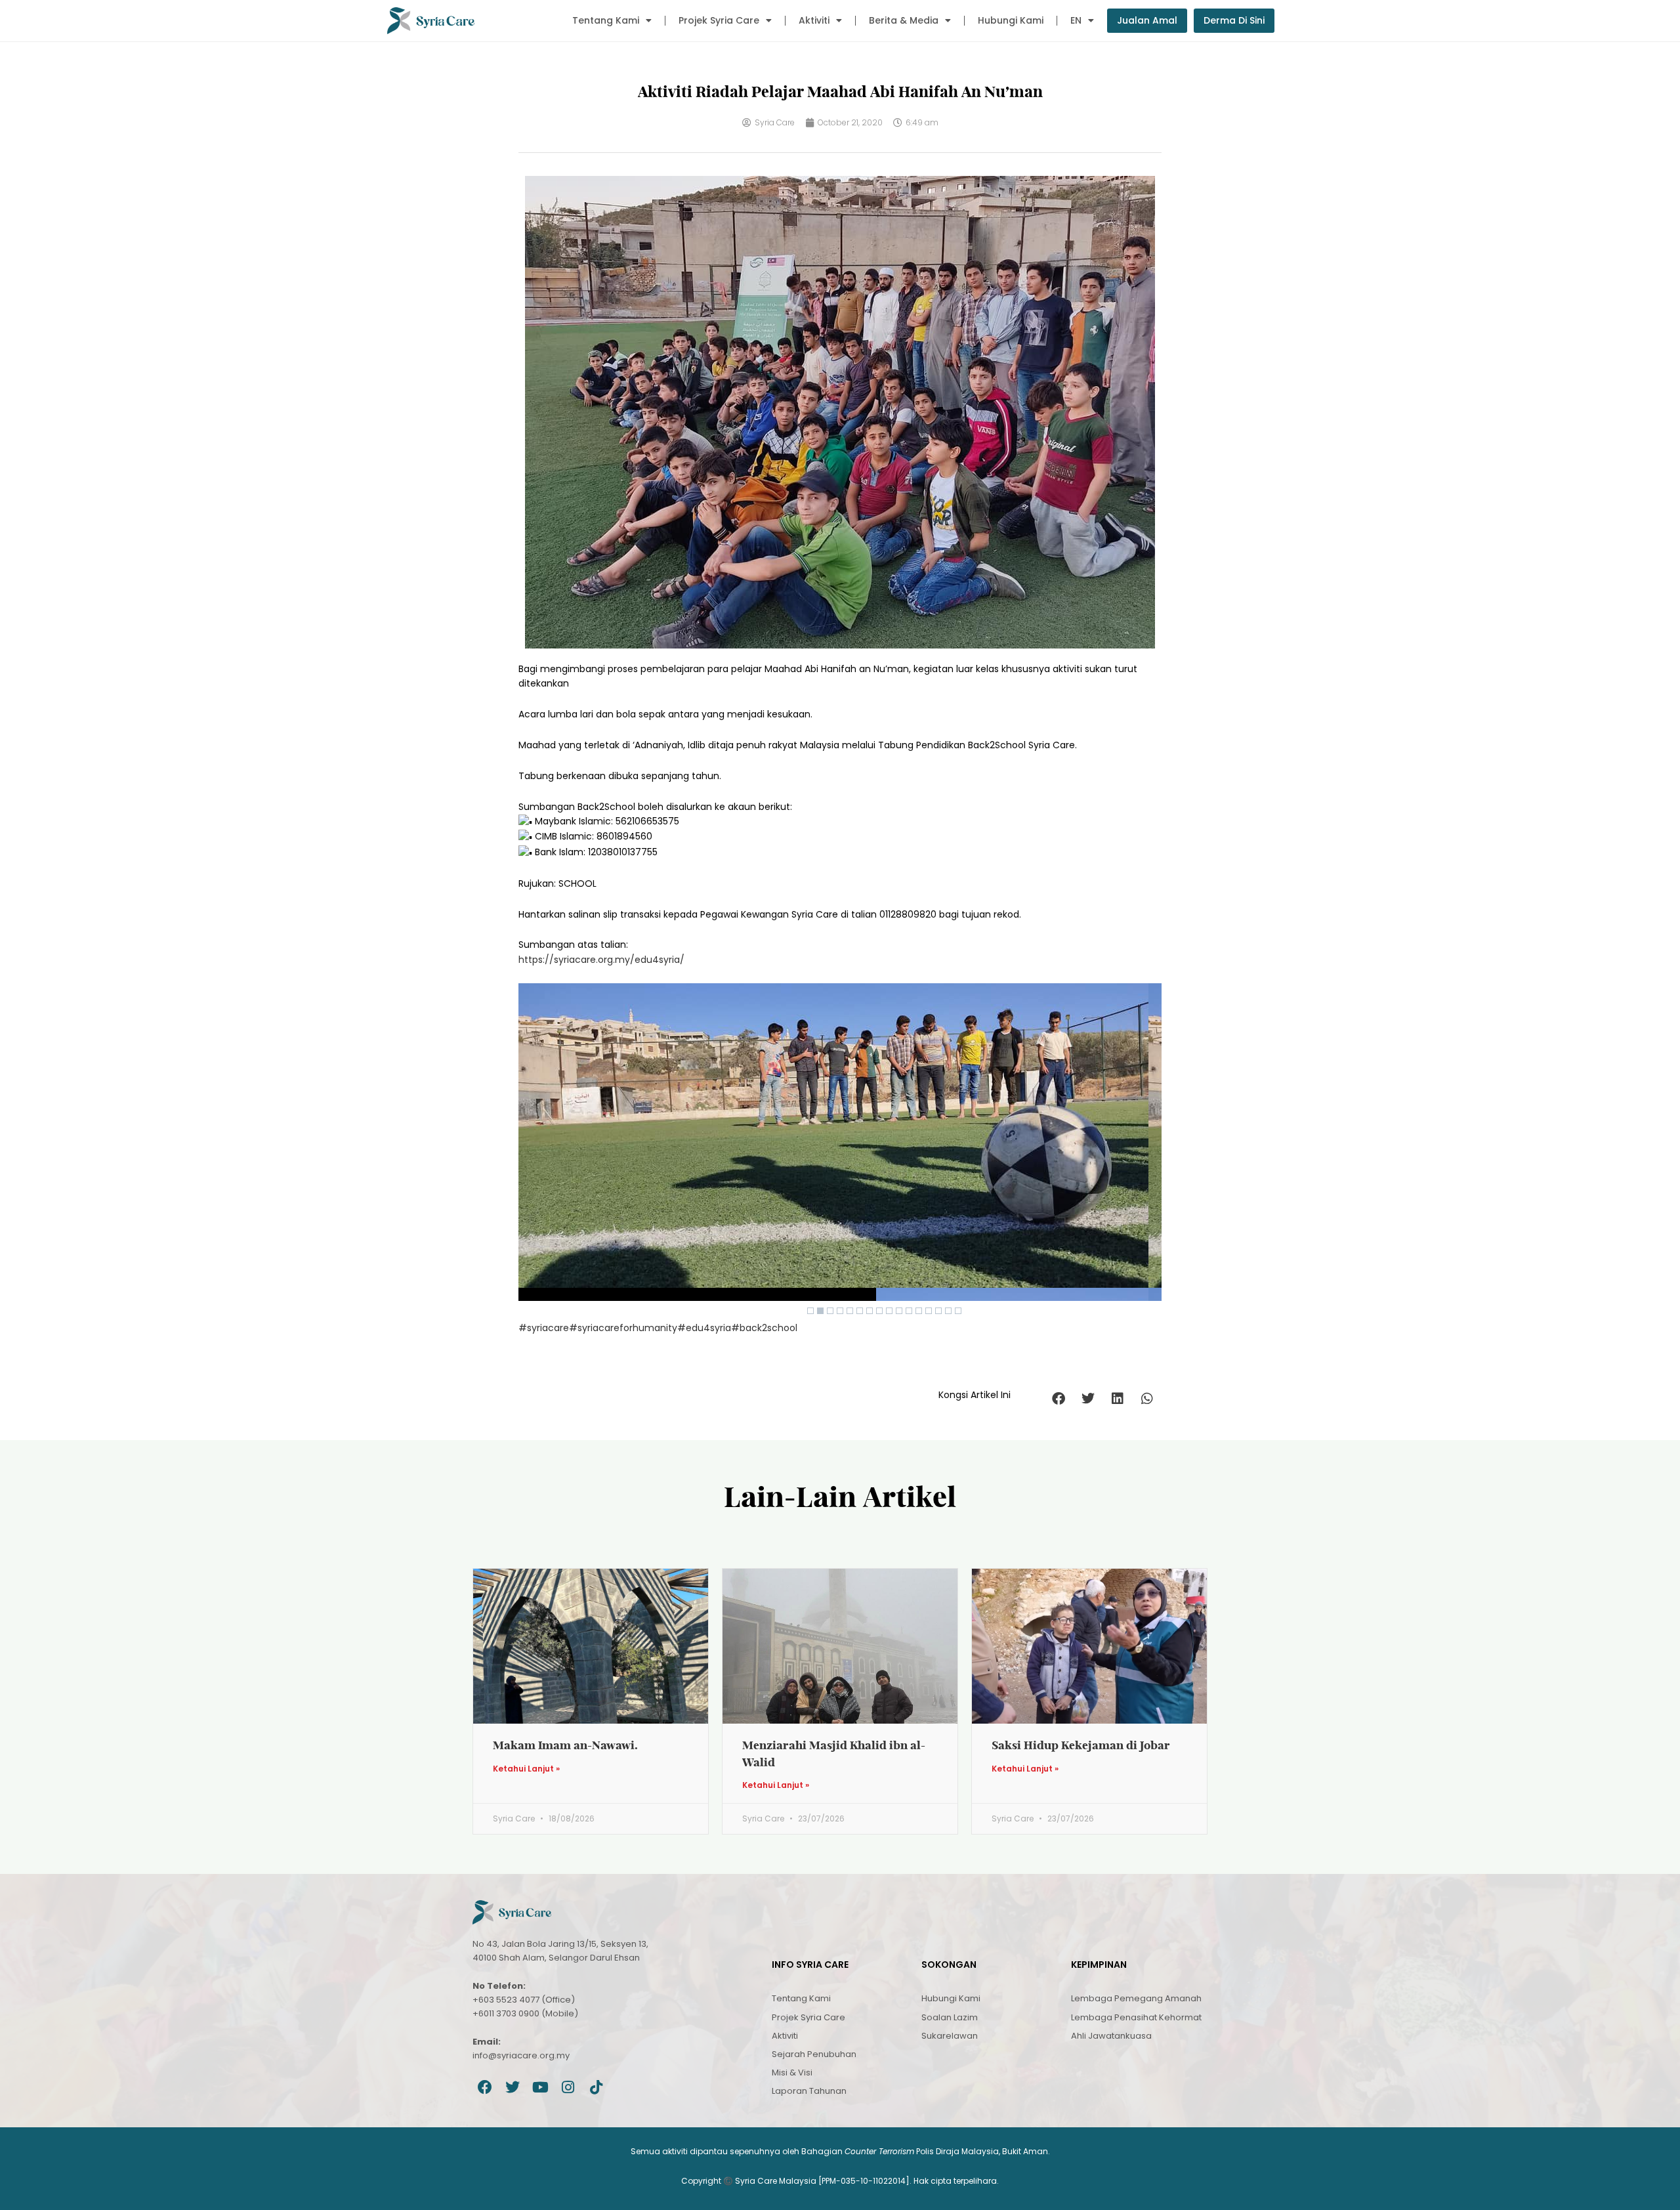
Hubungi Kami (1011, 20)
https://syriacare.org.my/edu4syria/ (601, 960)
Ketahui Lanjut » (526, 1769)
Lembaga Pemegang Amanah (1136, 1998)
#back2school (764, 1328)
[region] (840, 1152)
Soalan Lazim (950, 2017)
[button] (1058, 1399)
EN (1076, 20)
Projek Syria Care (719, 20)
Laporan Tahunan (809, 2091)
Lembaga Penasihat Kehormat (1136, 2017)
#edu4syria (704, 1328)
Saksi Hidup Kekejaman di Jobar (1081, 1745)
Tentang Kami (606, 20)
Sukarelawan (950, 2036)
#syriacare (544, 1328)
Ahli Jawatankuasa (1111, 2036)
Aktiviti (814, 20)
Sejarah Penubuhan (814, 2054)
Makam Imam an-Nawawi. (565, 1745)
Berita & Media (904, 20)
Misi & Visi (792, 2072)
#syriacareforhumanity (623, 1328)
